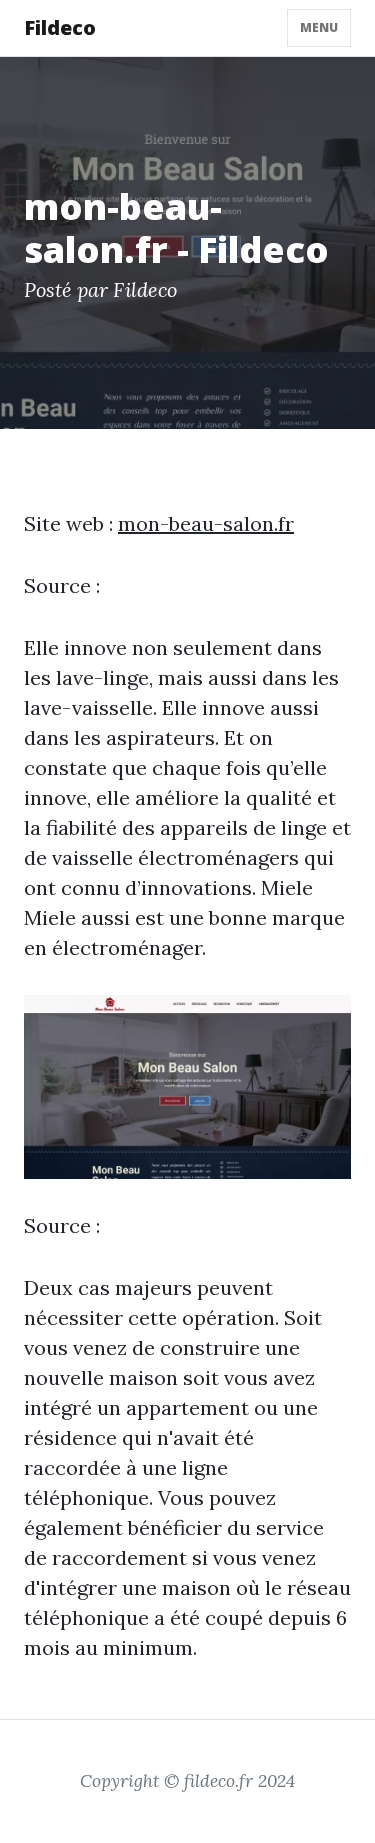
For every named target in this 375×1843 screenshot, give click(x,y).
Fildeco (60, 27)
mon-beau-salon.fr (206, 523)
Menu (319, 27)
